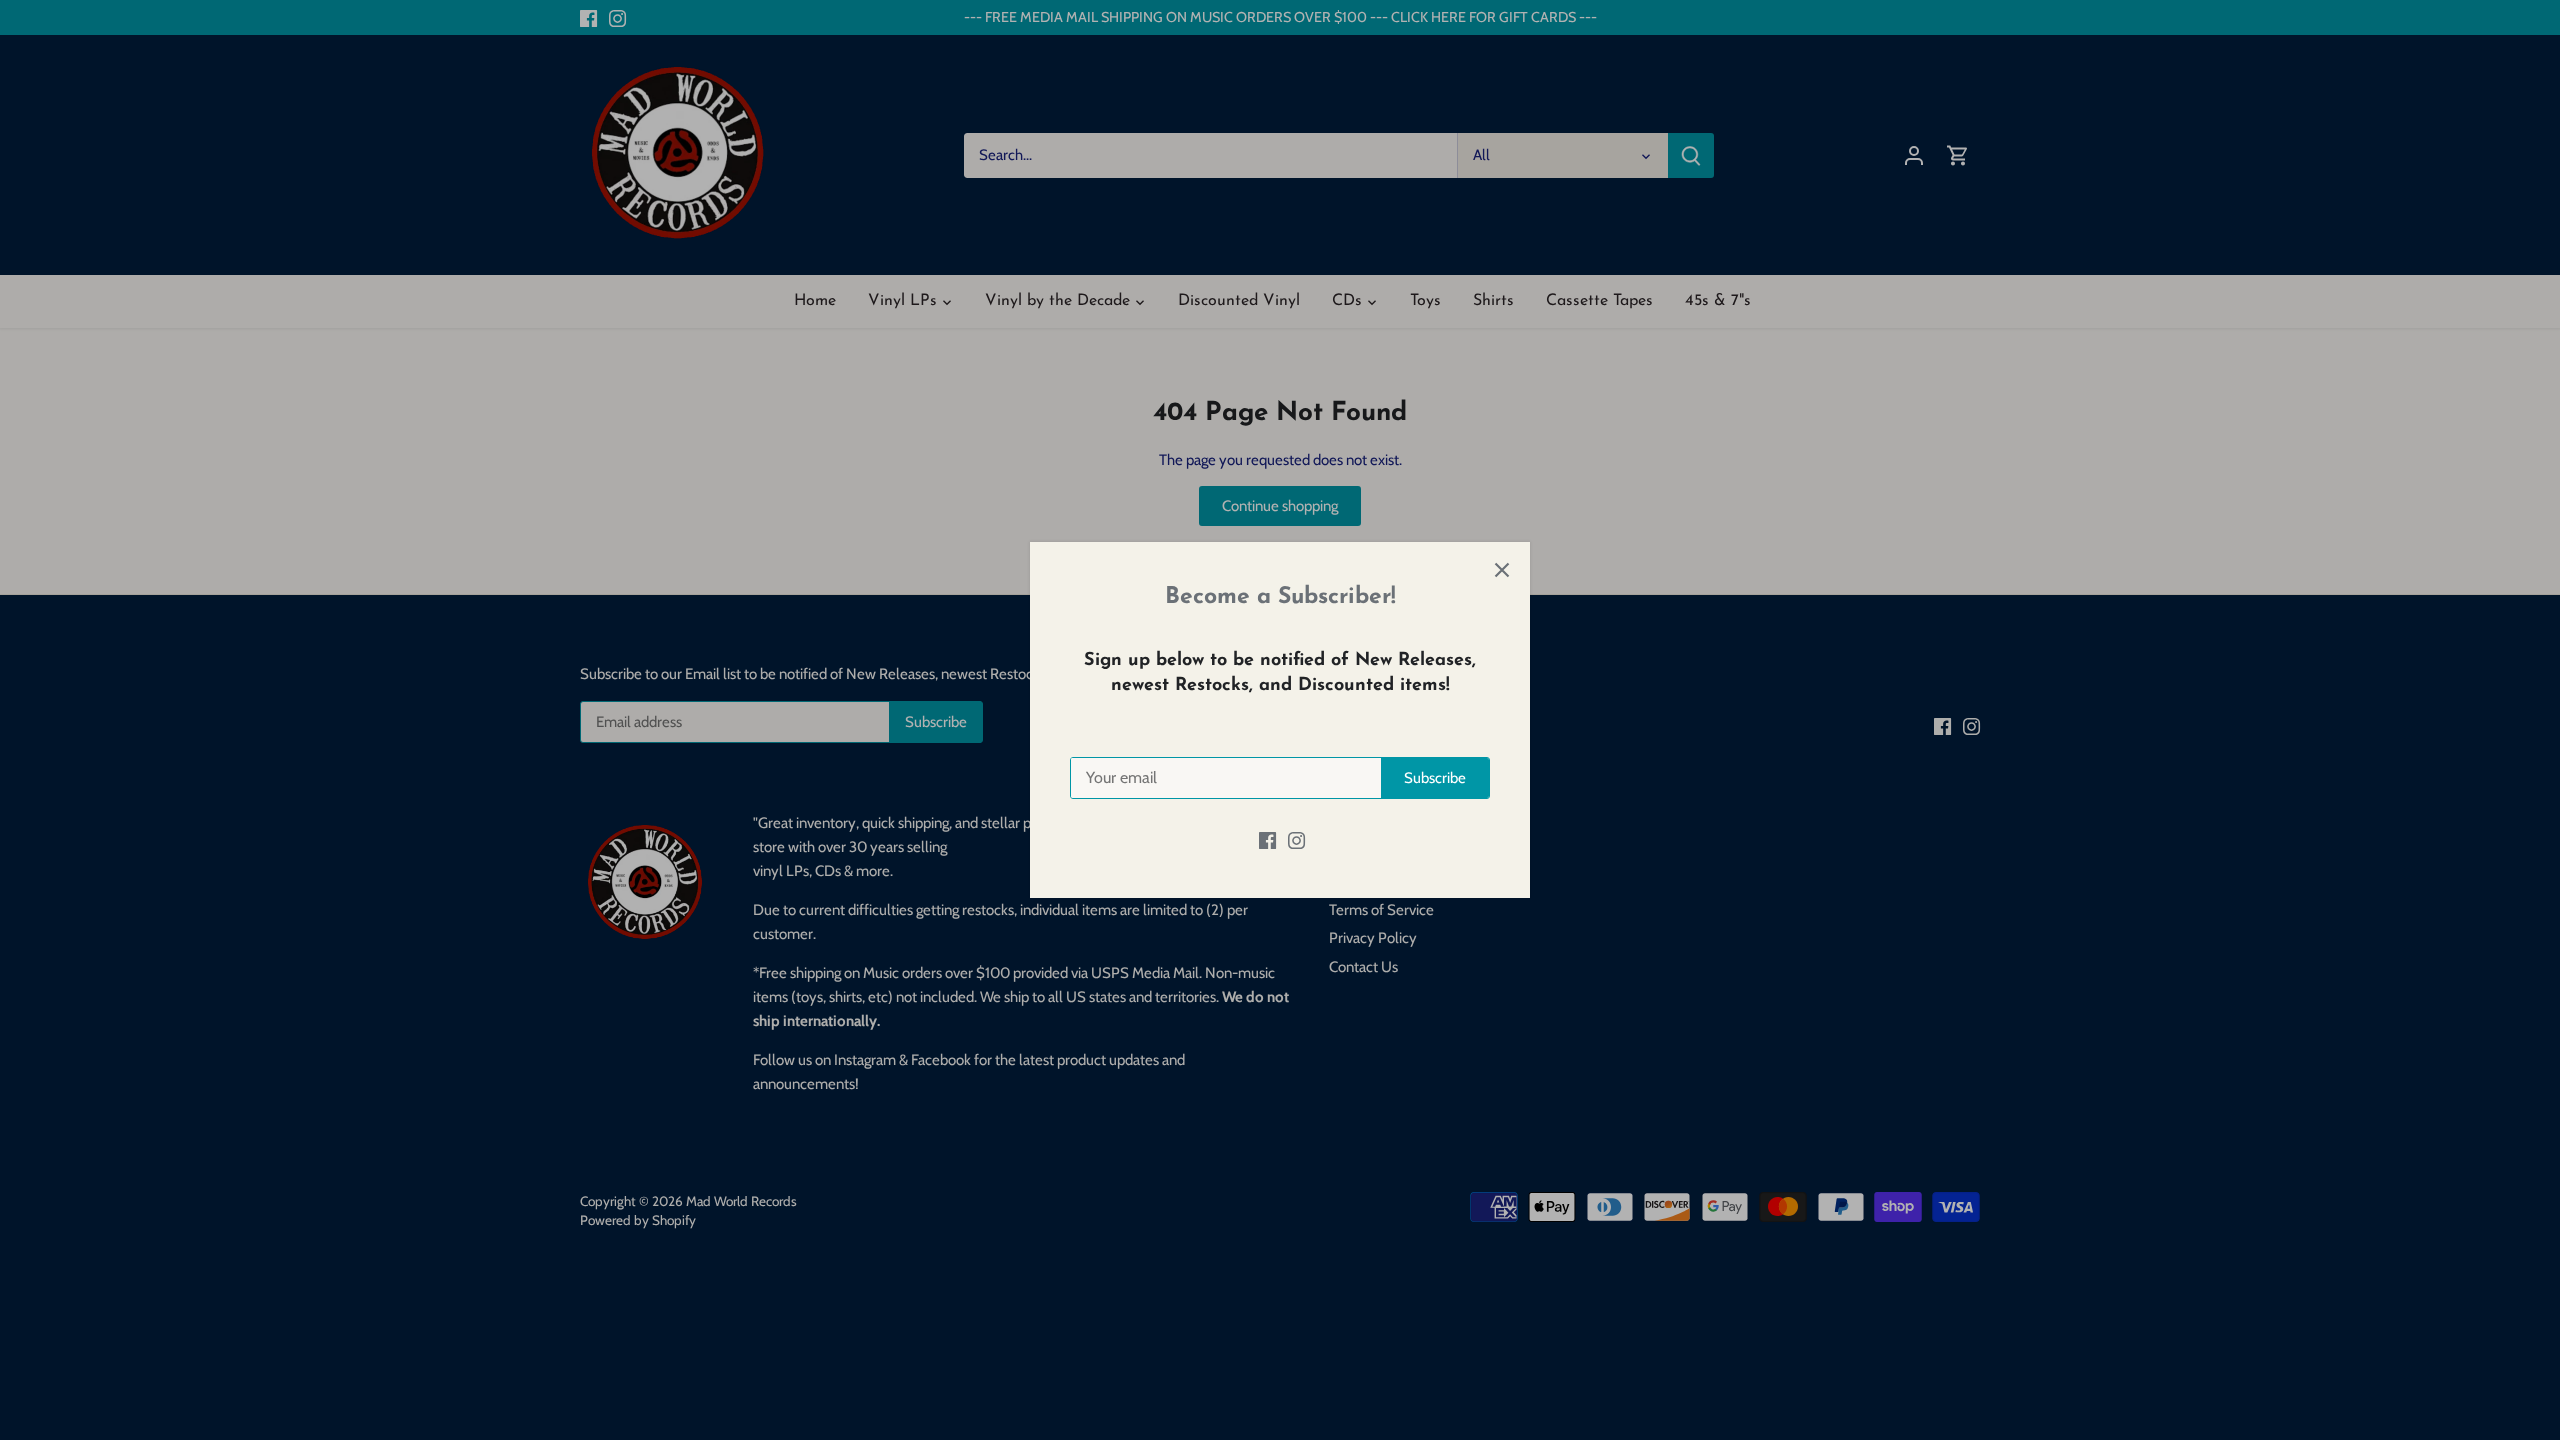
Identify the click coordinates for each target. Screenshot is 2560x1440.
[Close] (1502, 570)
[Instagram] (1296, 839)
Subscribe (1435, 778)
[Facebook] (1267, 839)
